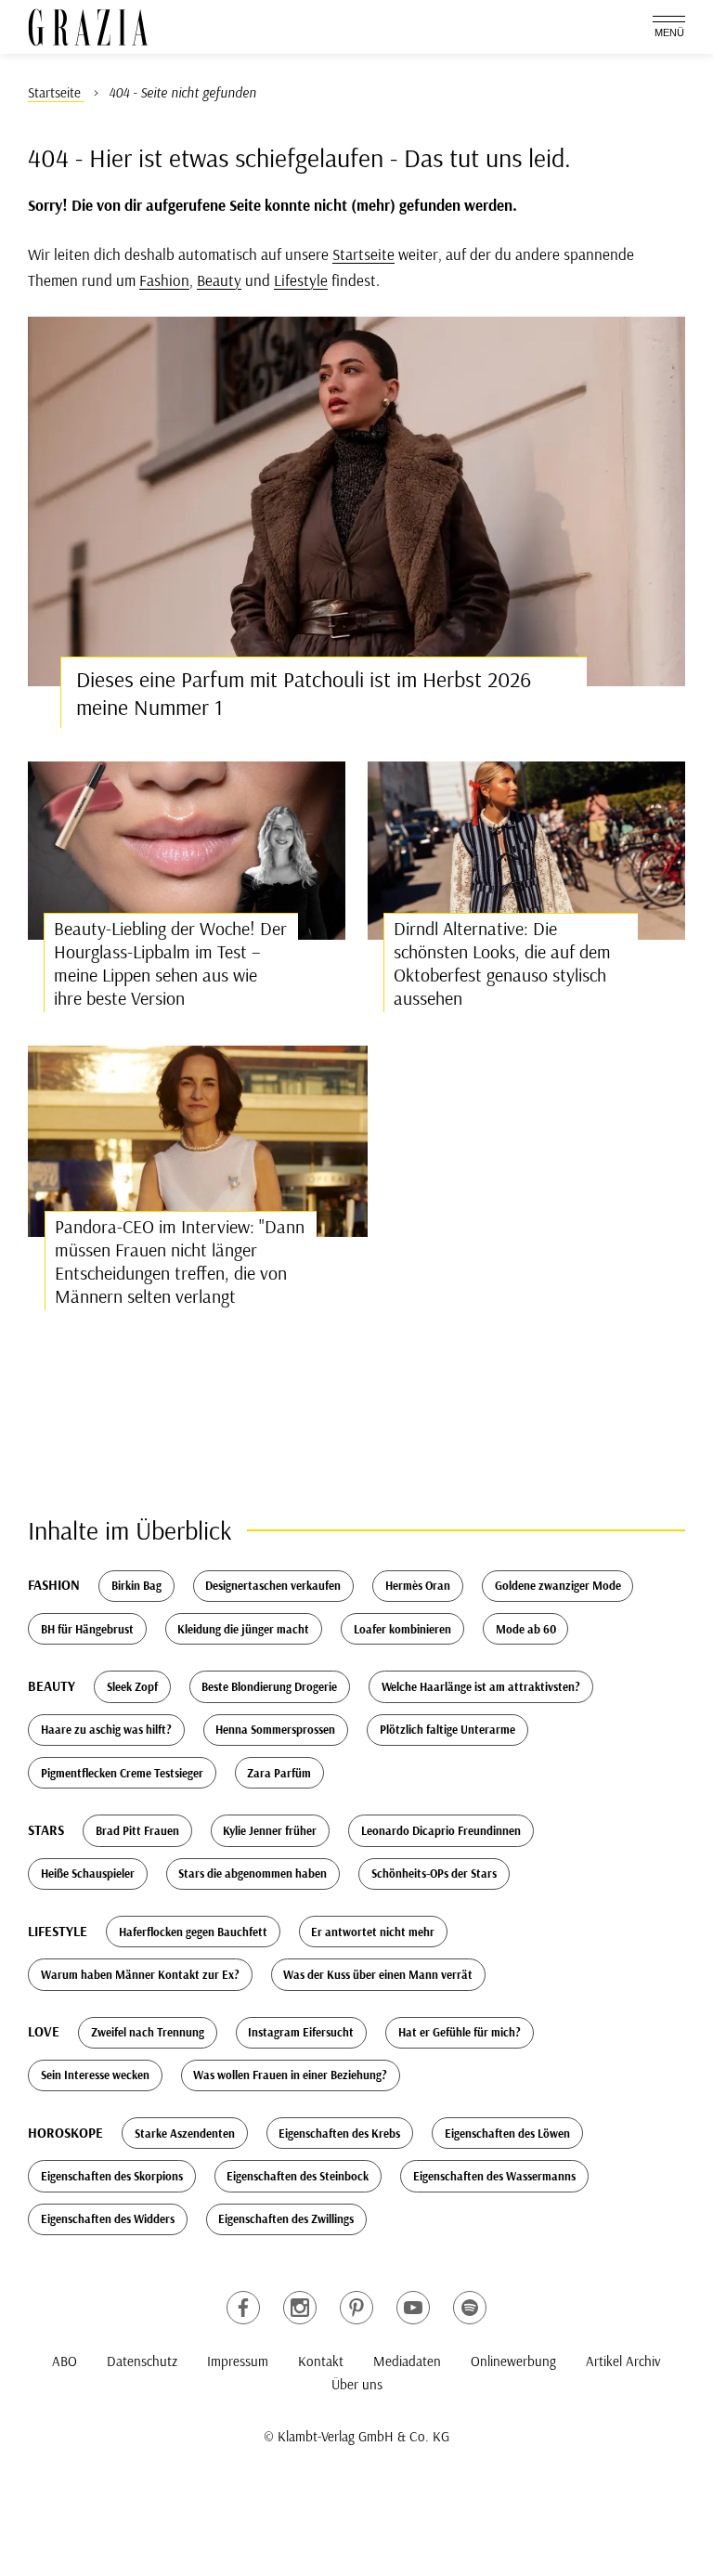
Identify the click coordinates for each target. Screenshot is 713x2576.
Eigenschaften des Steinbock (298, 2176)
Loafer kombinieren (402, 1629)
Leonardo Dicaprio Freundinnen (441, 1830)
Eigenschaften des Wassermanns (494, 2176)
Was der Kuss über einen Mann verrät (378, 1974)
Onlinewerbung (513, 2361)
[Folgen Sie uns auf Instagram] (300, 2308)
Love (44, 2031)
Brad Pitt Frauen (137, 1830)
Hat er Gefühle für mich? (460, 2032)
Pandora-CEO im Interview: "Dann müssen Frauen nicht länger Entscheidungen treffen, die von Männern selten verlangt (180, 1261)
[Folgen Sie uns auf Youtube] (413, 2308)
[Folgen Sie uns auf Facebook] (243, 2308)
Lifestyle (301, 280)
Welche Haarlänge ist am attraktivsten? (481, 1686)
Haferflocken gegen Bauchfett (193, 1932)
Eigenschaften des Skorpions (112, 2176)
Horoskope (65, 2133)
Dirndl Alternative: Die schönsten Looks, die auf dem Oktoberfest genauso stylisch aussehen (502, 963)
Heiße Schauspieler (88, 1873)
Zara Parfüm (279, 1773)
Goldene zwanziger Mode (558, 1585)
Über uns (357, 2384)
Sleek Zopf (132, 1686)
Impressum (238, 2361)
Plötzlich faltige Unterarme (447, 1729)
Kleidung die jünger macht (243, 1629)
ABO (65, 2361)
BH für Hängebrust (87, 1629)
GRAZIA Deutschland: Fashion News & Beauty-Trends (88, 27)
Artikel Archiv (623, 2361)
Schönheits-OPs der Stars (434, 1873)
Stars (46, 1830)
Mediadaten (407, 2361)
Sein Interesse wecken (95, 2075)
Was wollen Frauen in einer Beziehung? (290, 2075)
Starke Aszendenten (185, 2133)
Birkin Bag (136, 1585)
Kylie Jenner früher (270, 1830)
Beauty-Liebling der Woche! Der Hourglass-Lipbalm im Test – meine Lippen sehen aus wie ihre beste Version (170, 963)
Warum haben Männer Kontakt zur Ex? (140, 1974)
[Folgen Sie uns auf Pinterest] (356, 2308)
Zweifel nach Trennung (148, 2032)
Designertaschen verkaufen (273, 1585)
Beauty (219, 280)
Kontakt (321, 2361)
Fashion (164, 280)
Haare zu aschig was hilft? (106, 1729)
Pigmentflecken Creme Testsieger (122, 1773)
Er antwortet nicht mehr (373, 1932)
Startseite (363, 254)
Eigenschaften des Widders (108, 2218)
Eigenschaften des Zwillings (286, 2218)
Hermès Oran (418, 1585)
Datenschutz (142, 2361)
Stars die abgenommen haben (253, 1873)
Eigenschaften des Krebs (339, 2133)
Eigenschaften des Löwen (507, 2133)
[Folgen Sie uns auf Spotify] (470, 2308)
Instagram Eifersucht (301, 2032)
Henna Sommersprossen (275, 1729)
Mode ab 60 (526, 1629)
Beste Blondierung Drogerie (269, 1686)
